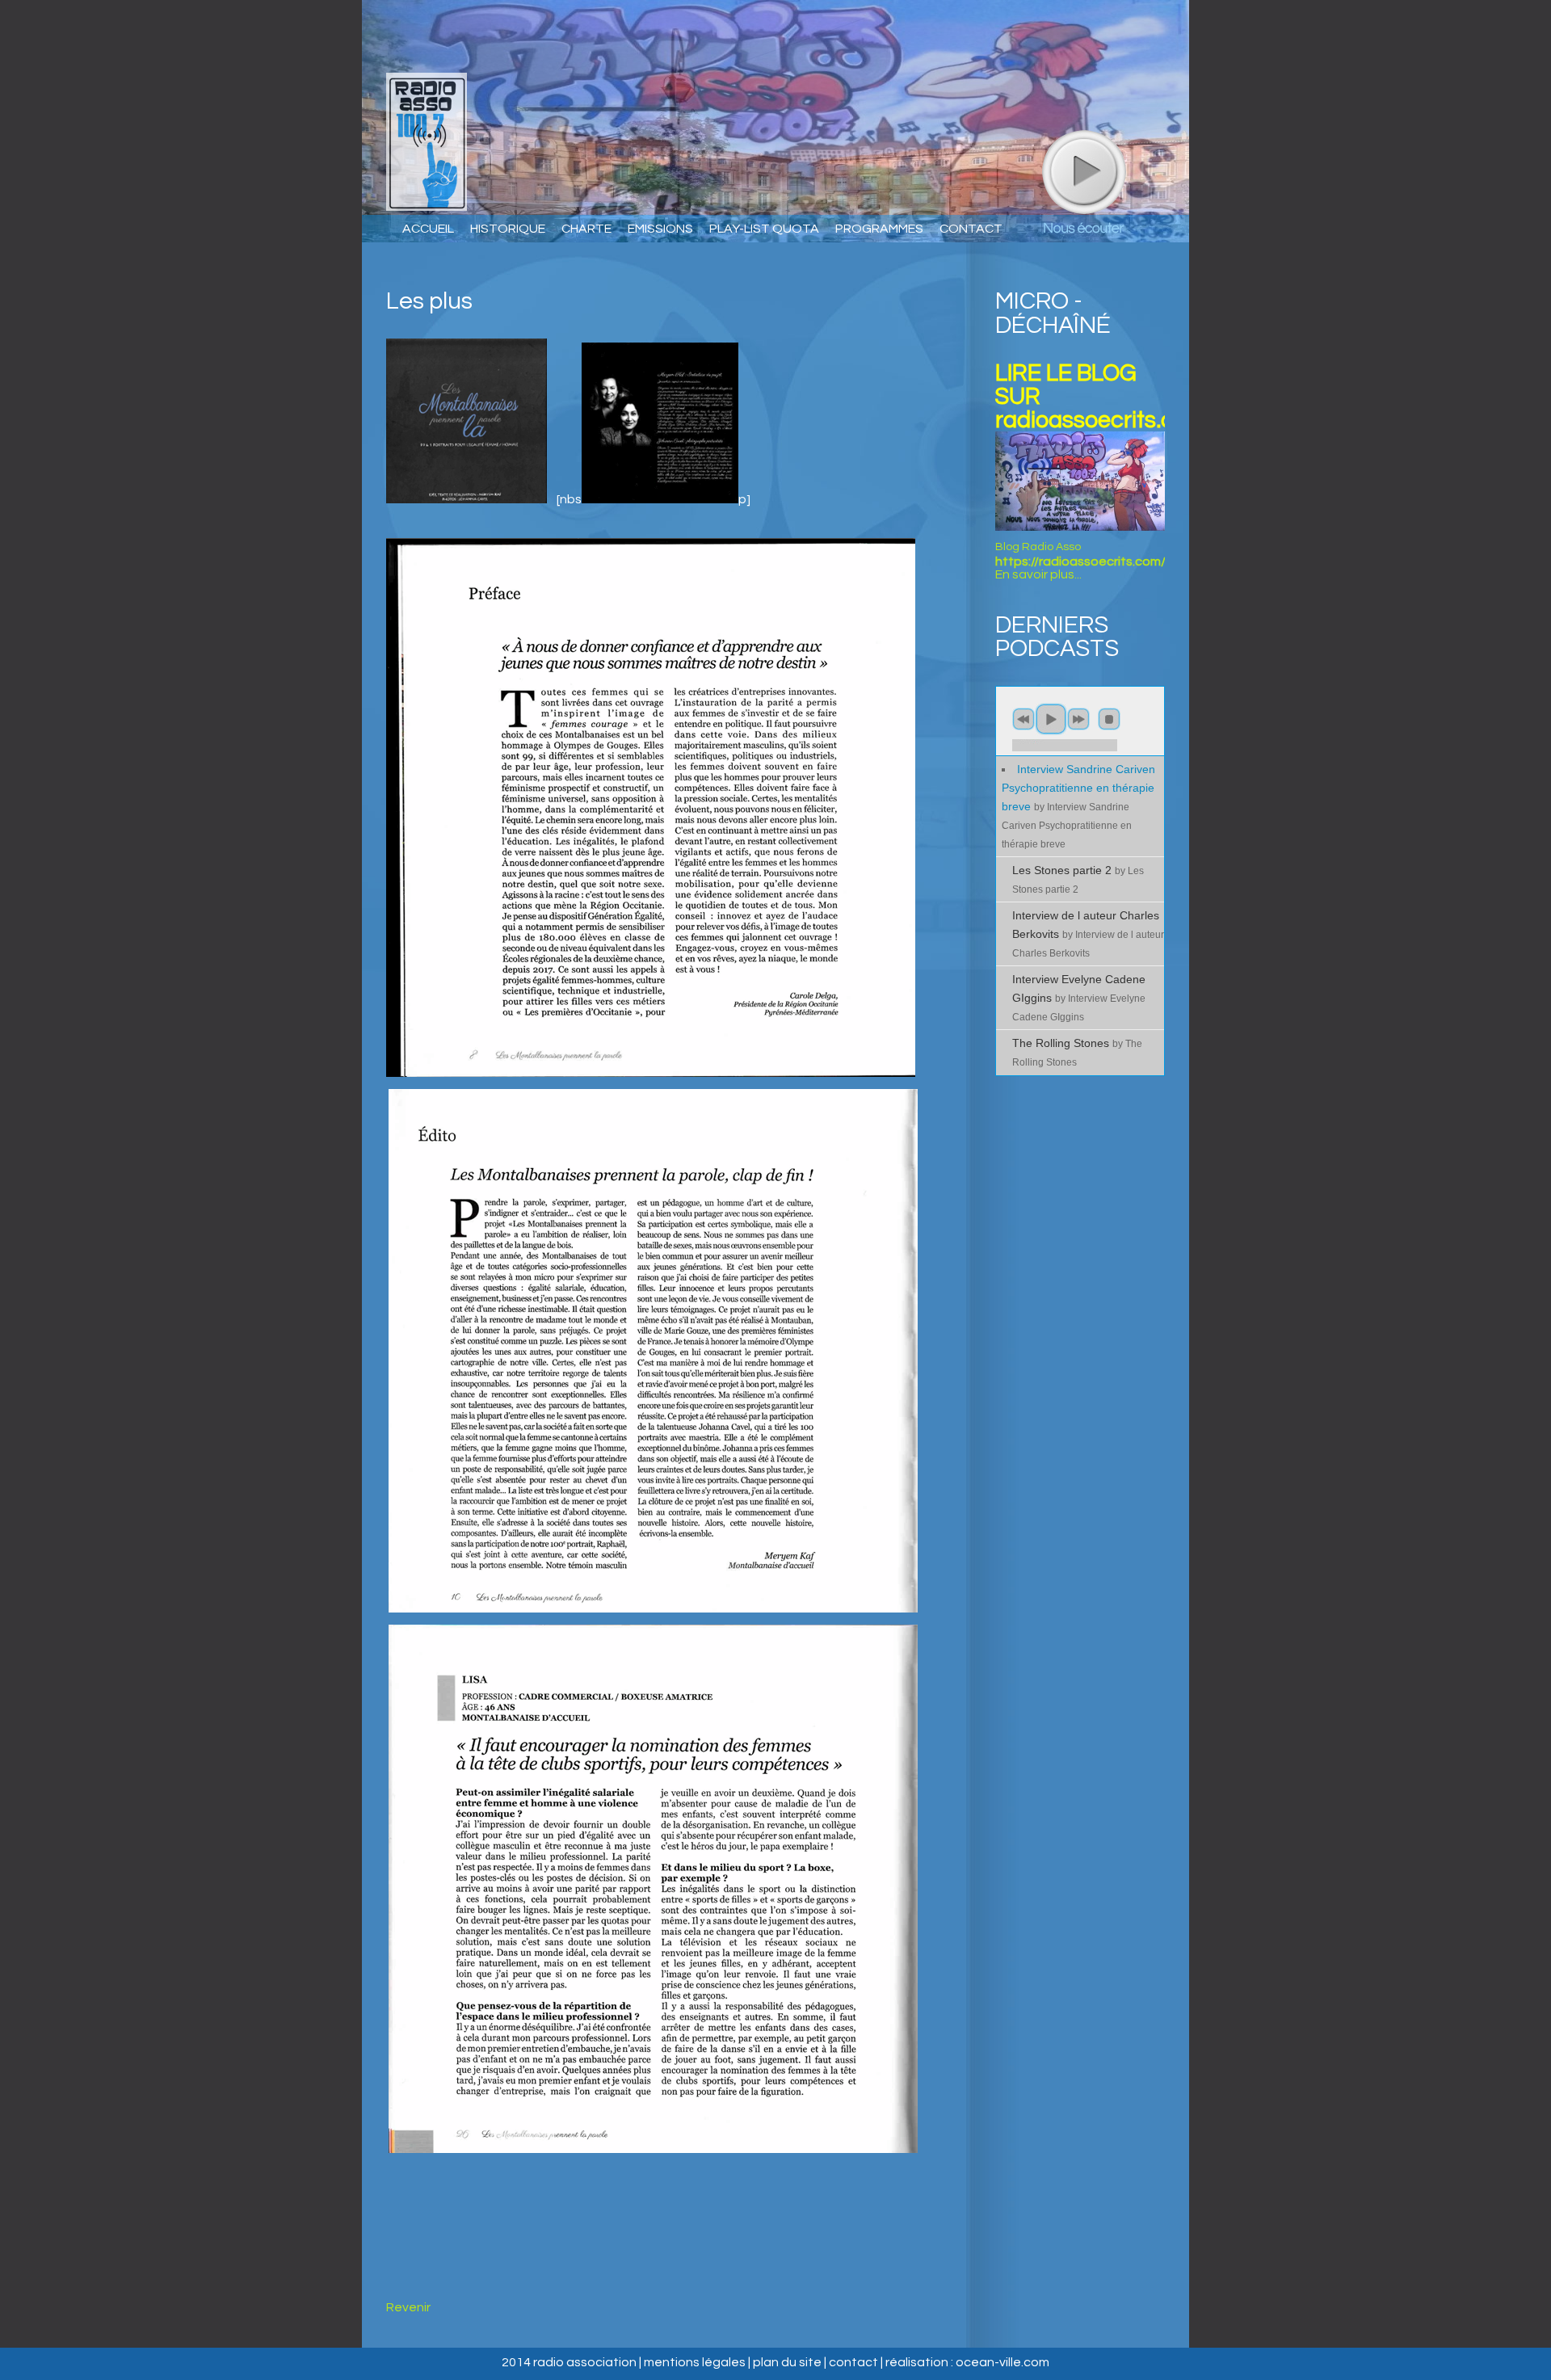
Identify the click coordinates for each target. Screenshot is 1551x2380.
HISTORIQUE (508, 229)
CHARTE (586, 229)
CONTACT (971, 229)
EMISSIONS (660, 229)
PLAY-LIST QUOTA (764, 229)
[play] (1084, 172)
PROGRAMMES (879, 229)
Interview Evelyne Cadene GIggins (1079, 997)
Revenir (408, 2307)
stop (1109, 719)
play (1083, 171)
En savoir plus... (1038, 574)
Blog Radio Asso (1038, 547)
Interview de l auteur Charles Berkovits (1088, 933)
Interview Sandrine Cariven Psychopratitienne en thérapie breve (1078, 806)
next (1078, 719)
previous (1023, 719)
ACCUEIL (428, 229)
